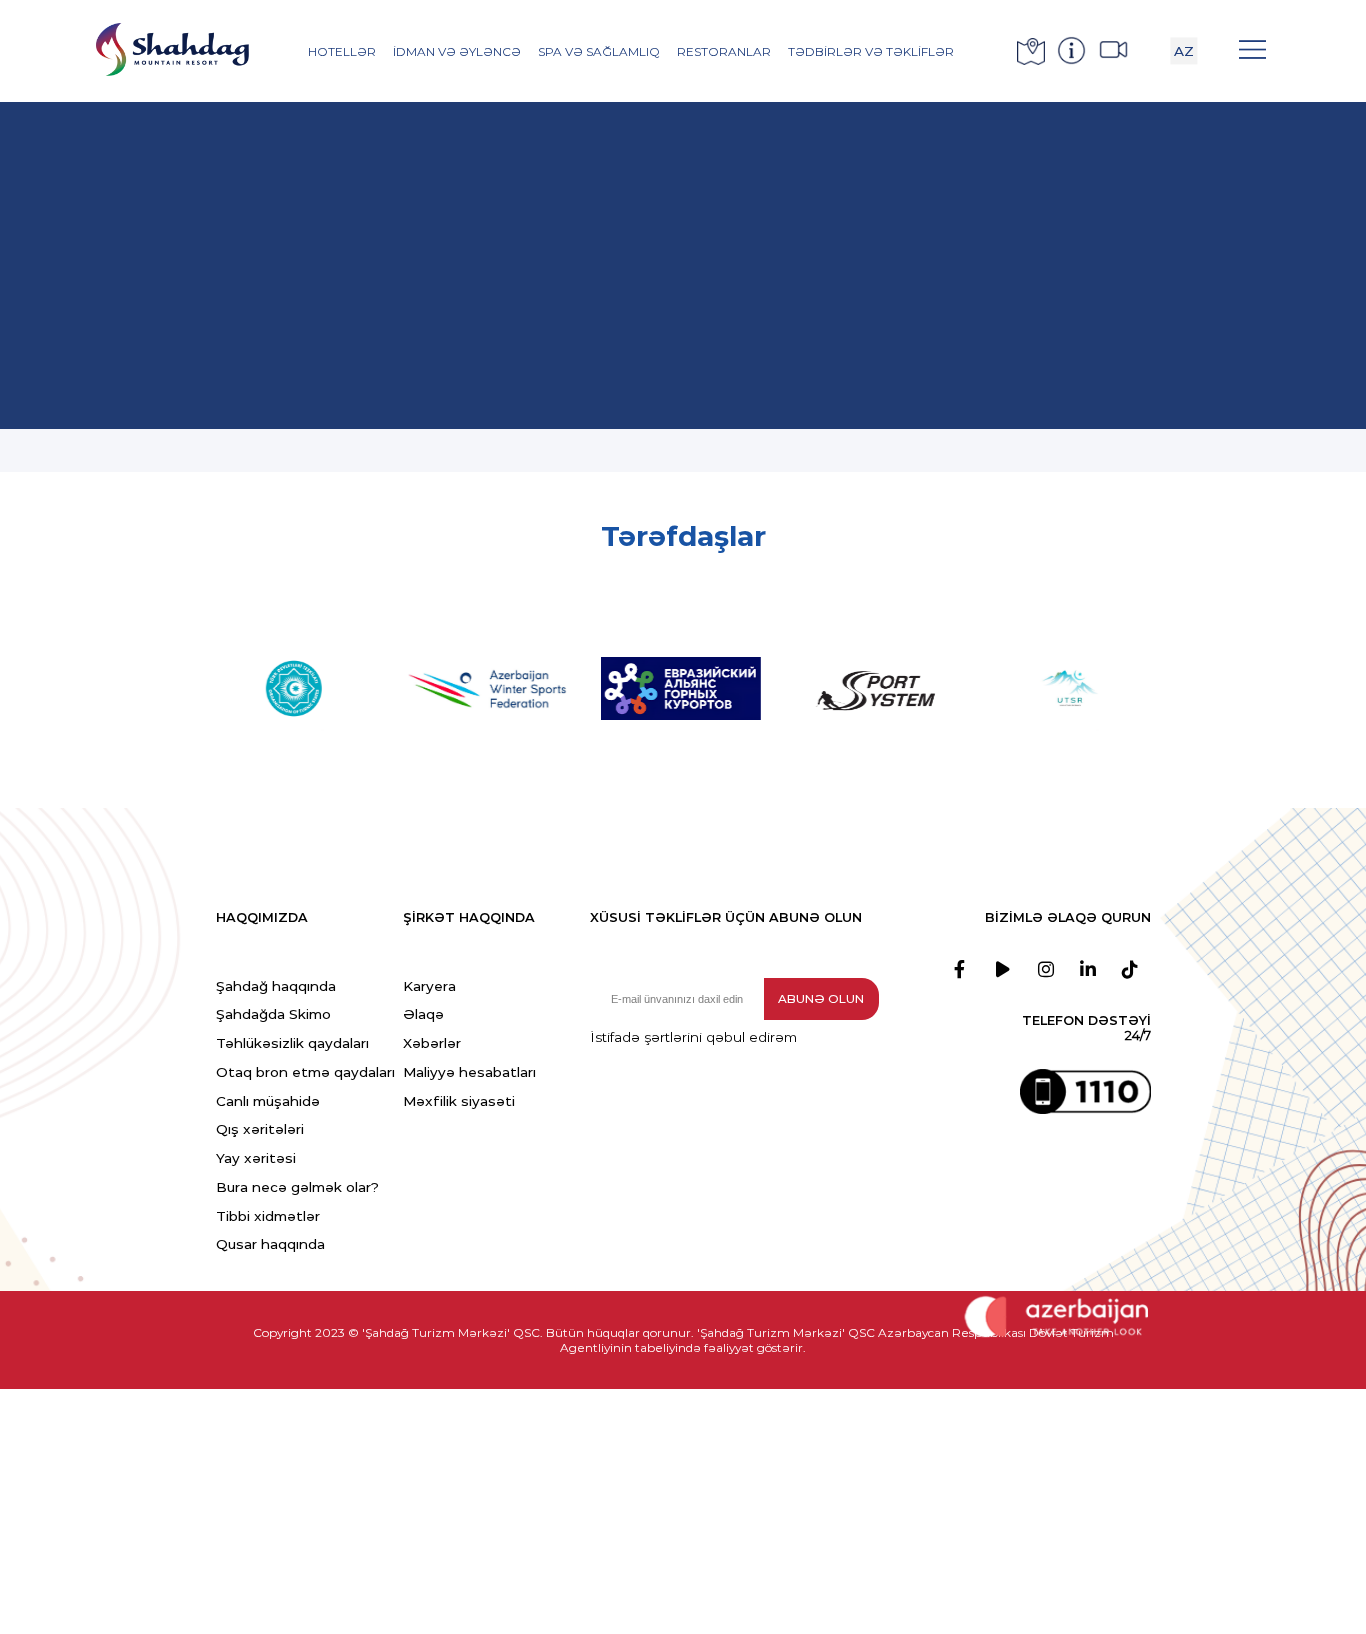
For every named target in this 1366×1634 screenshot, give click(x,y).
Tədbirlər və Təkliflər (871, 51)
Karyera (429, 986)
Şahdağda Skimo (273, 1014)
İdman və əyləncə (457, 51)
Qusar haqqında (270, 1244)
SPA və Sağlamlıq (599, 51)
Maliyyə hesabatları (469, 1072)
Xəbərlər (432, 1043)
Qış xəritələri (260, 1129)
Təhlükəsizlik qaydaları (292, 1043)
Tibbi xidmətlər (268, 1216)
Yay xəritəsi (256, 1158)
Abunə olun (821, 998)
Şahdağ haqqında (276, 986)
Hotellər (342, 51)
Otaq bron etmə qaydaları (305, 1072)
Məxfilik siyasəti (459, 1101)
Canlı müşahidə (268, 1101)
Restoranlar (724, 51)
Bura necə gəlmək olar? (297, 1187)
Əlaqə (423, 1014)
